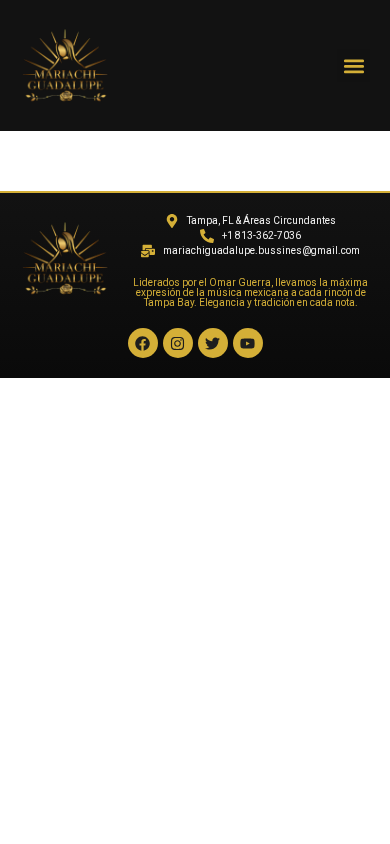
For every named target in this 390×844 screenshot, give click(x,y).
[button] (353, 65)
